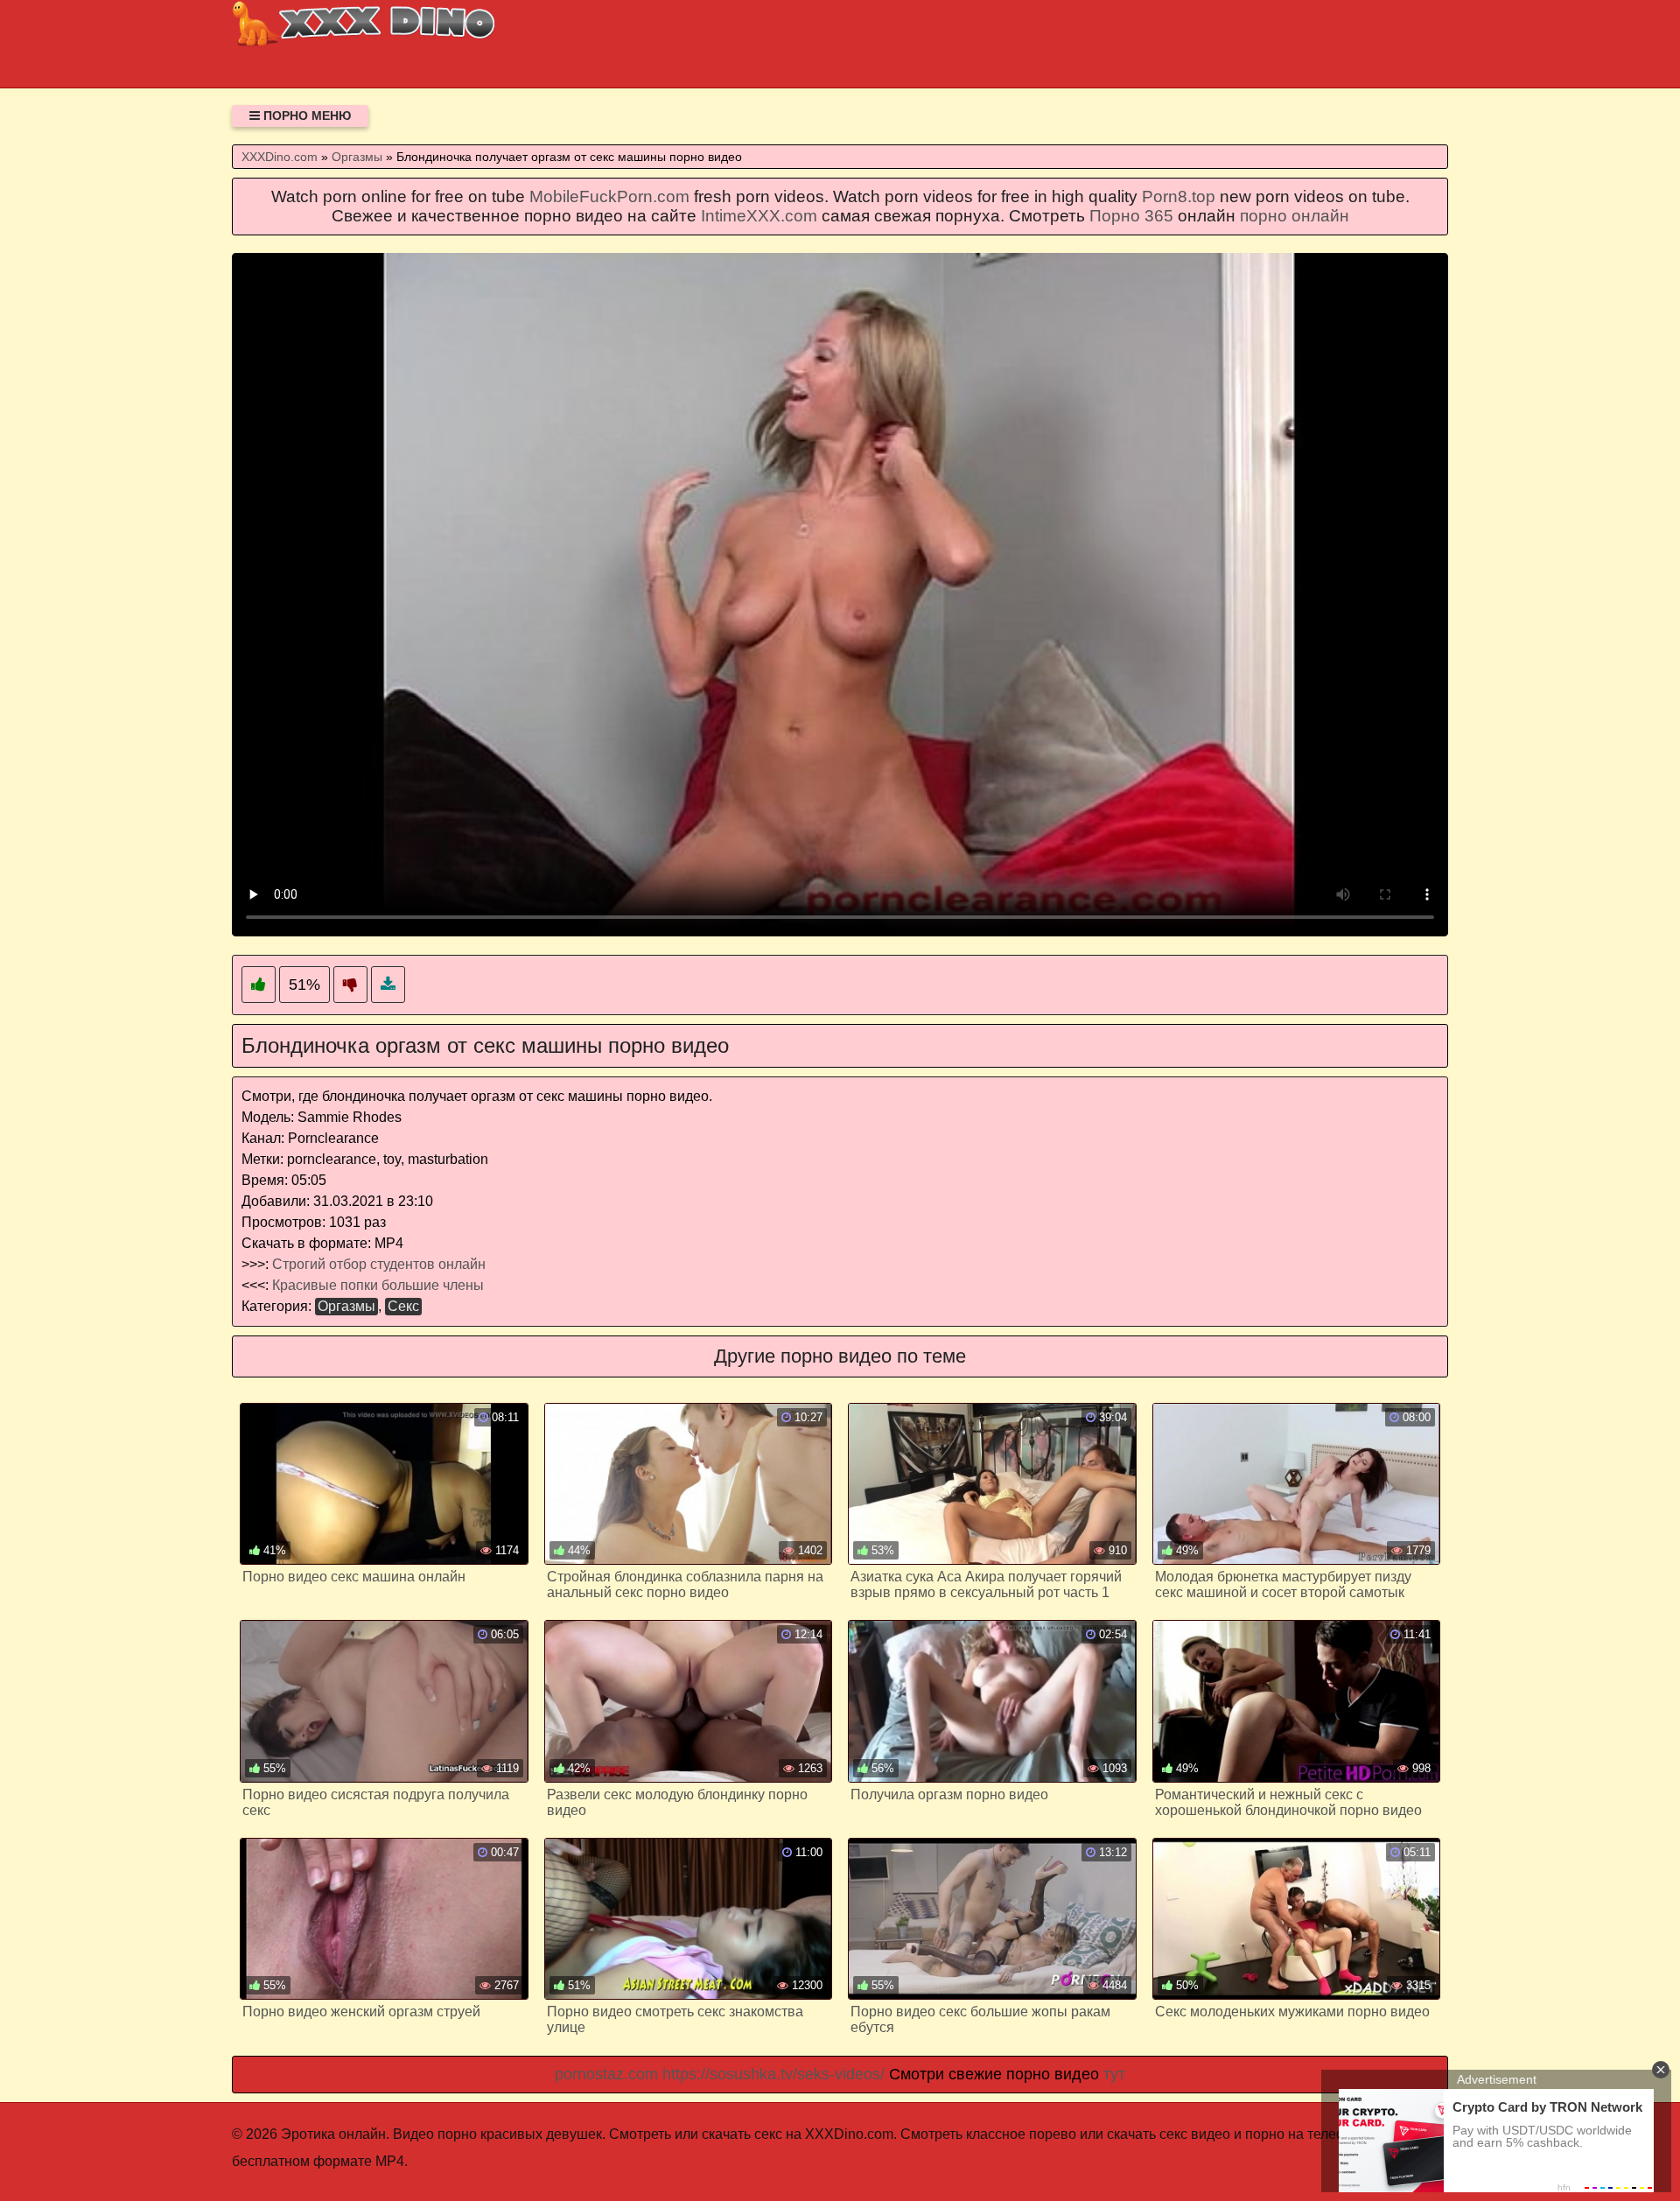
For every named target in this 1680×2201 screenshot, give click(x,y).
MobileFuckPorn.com (609, 196)
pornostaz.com (606, 2074)
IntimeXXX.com (759, 216)
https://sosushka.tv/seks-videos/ (773, 2074)
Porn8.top (1179, 196)
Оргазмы (346, 1306)
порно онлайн (1295, 216)
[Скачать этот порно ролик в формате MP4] (388, 985)
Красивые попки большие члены (378, 1285)
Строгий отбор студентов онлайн (379, 1264)
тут (1114, 2074)
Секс (403, 1306)
